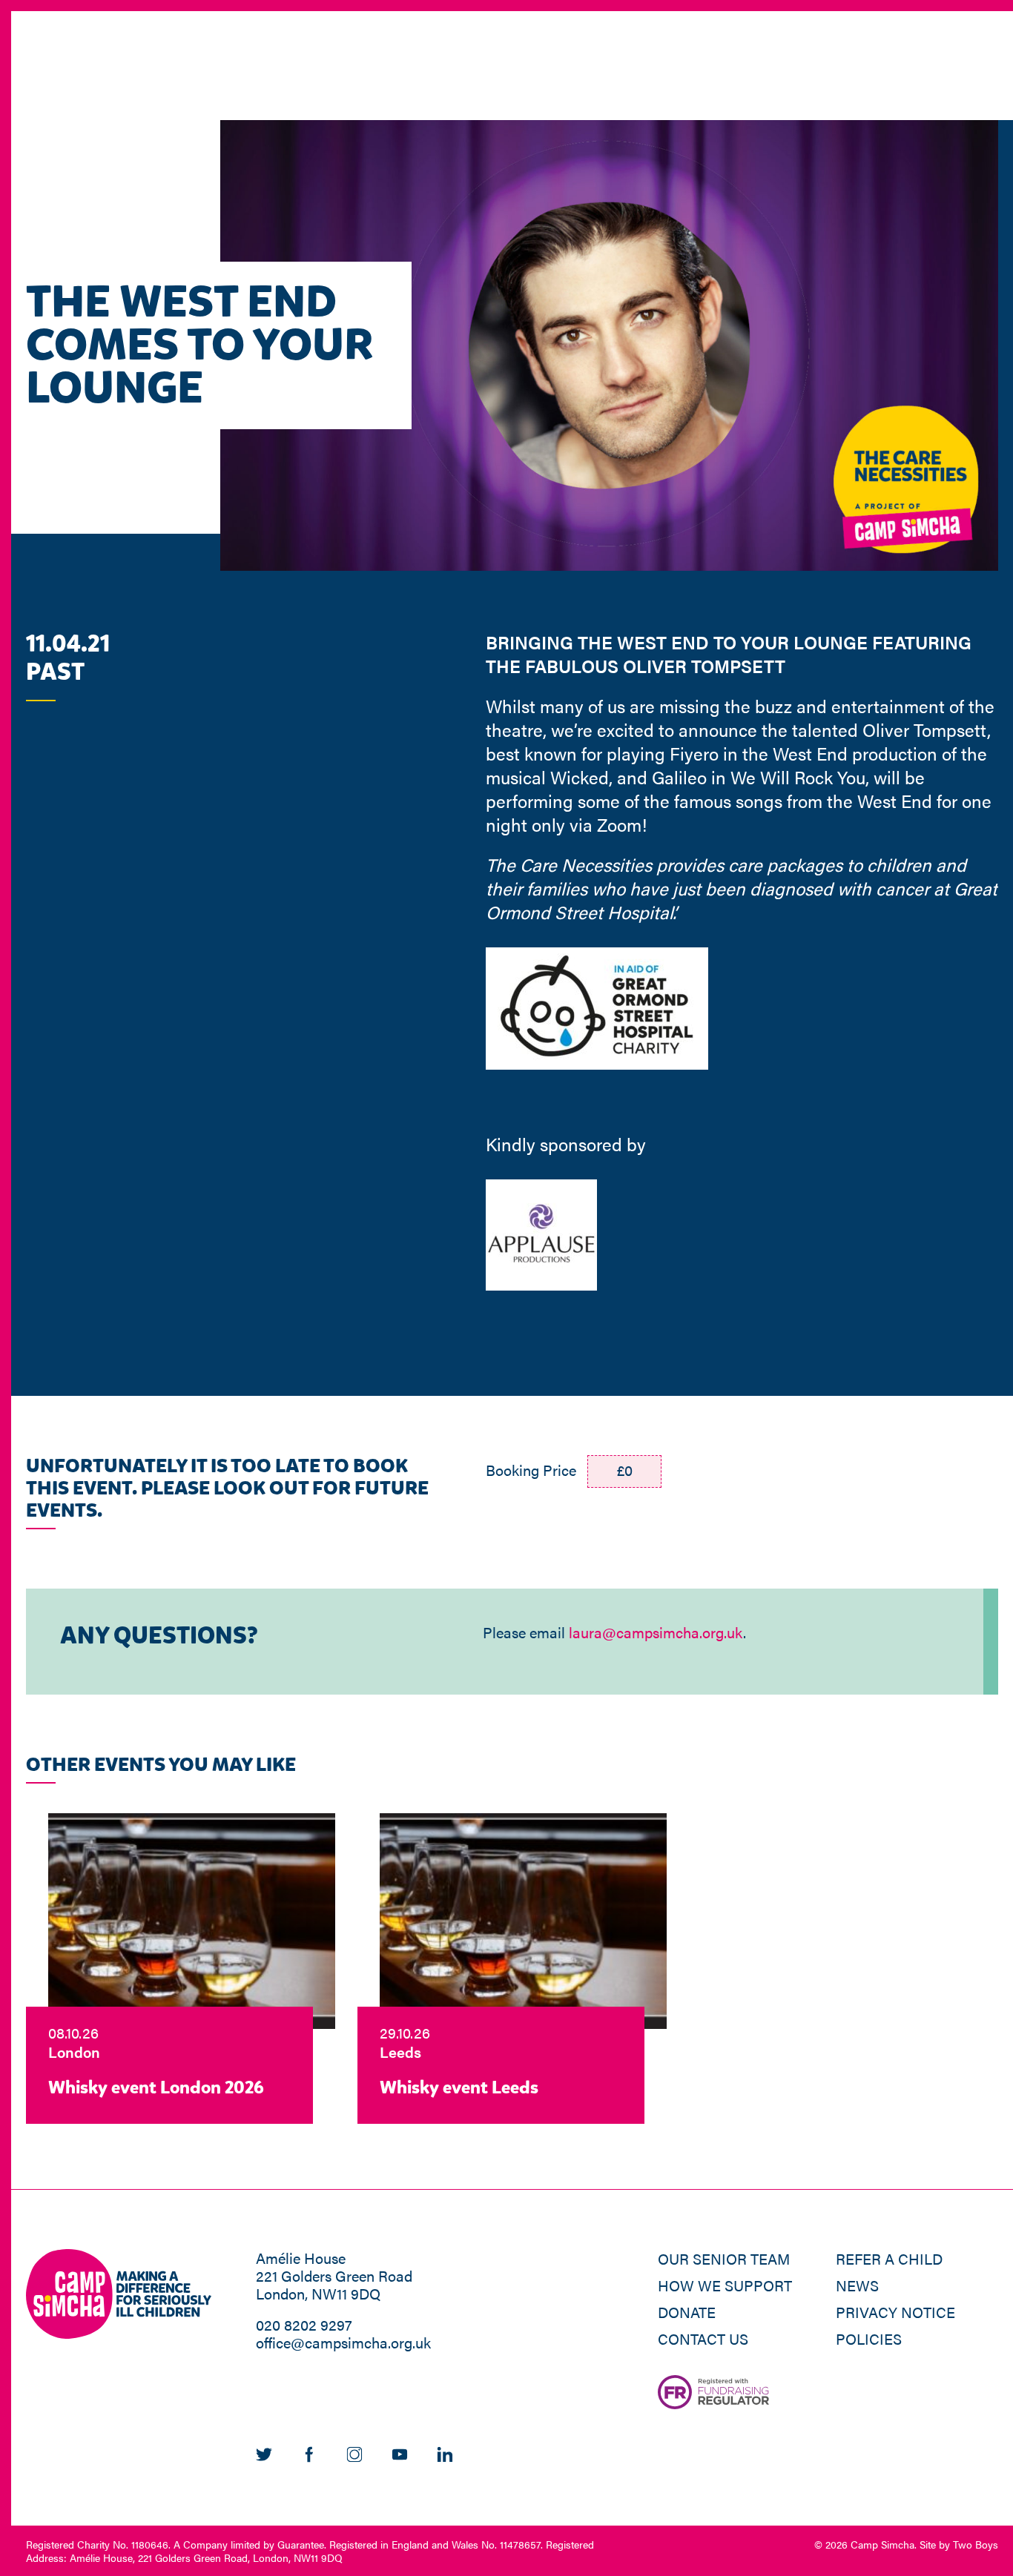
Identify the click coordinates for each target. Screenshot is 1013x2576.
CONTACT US (703, 2338)
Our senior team (724, 2258)
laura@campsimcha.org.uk (656, 1632)
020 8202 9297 (304, 2324)
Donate (687, 2312)
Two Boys (976, 2544)
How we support (725, 2285)
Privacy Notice (895, 2312)
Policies (869, 2338)
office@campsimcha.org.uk (343, 2342)
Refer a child (889, 2258)
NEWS (857, 2285)
